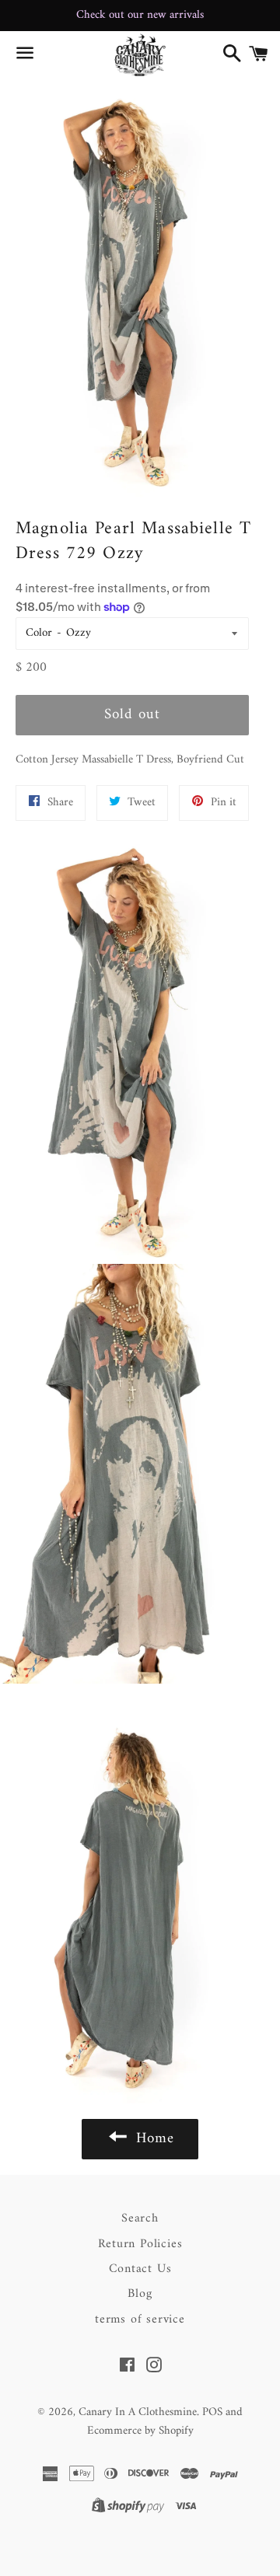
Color (39, 633)
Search (140, 2218)
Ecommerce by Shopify (140, 2431)
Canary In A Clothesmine (138, 2412)
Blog (140, 2294)
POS (212, 2412)
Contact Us (140, 2269)
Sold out (132, 715)
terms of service (140, 2319)
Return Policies (140, 2244)
